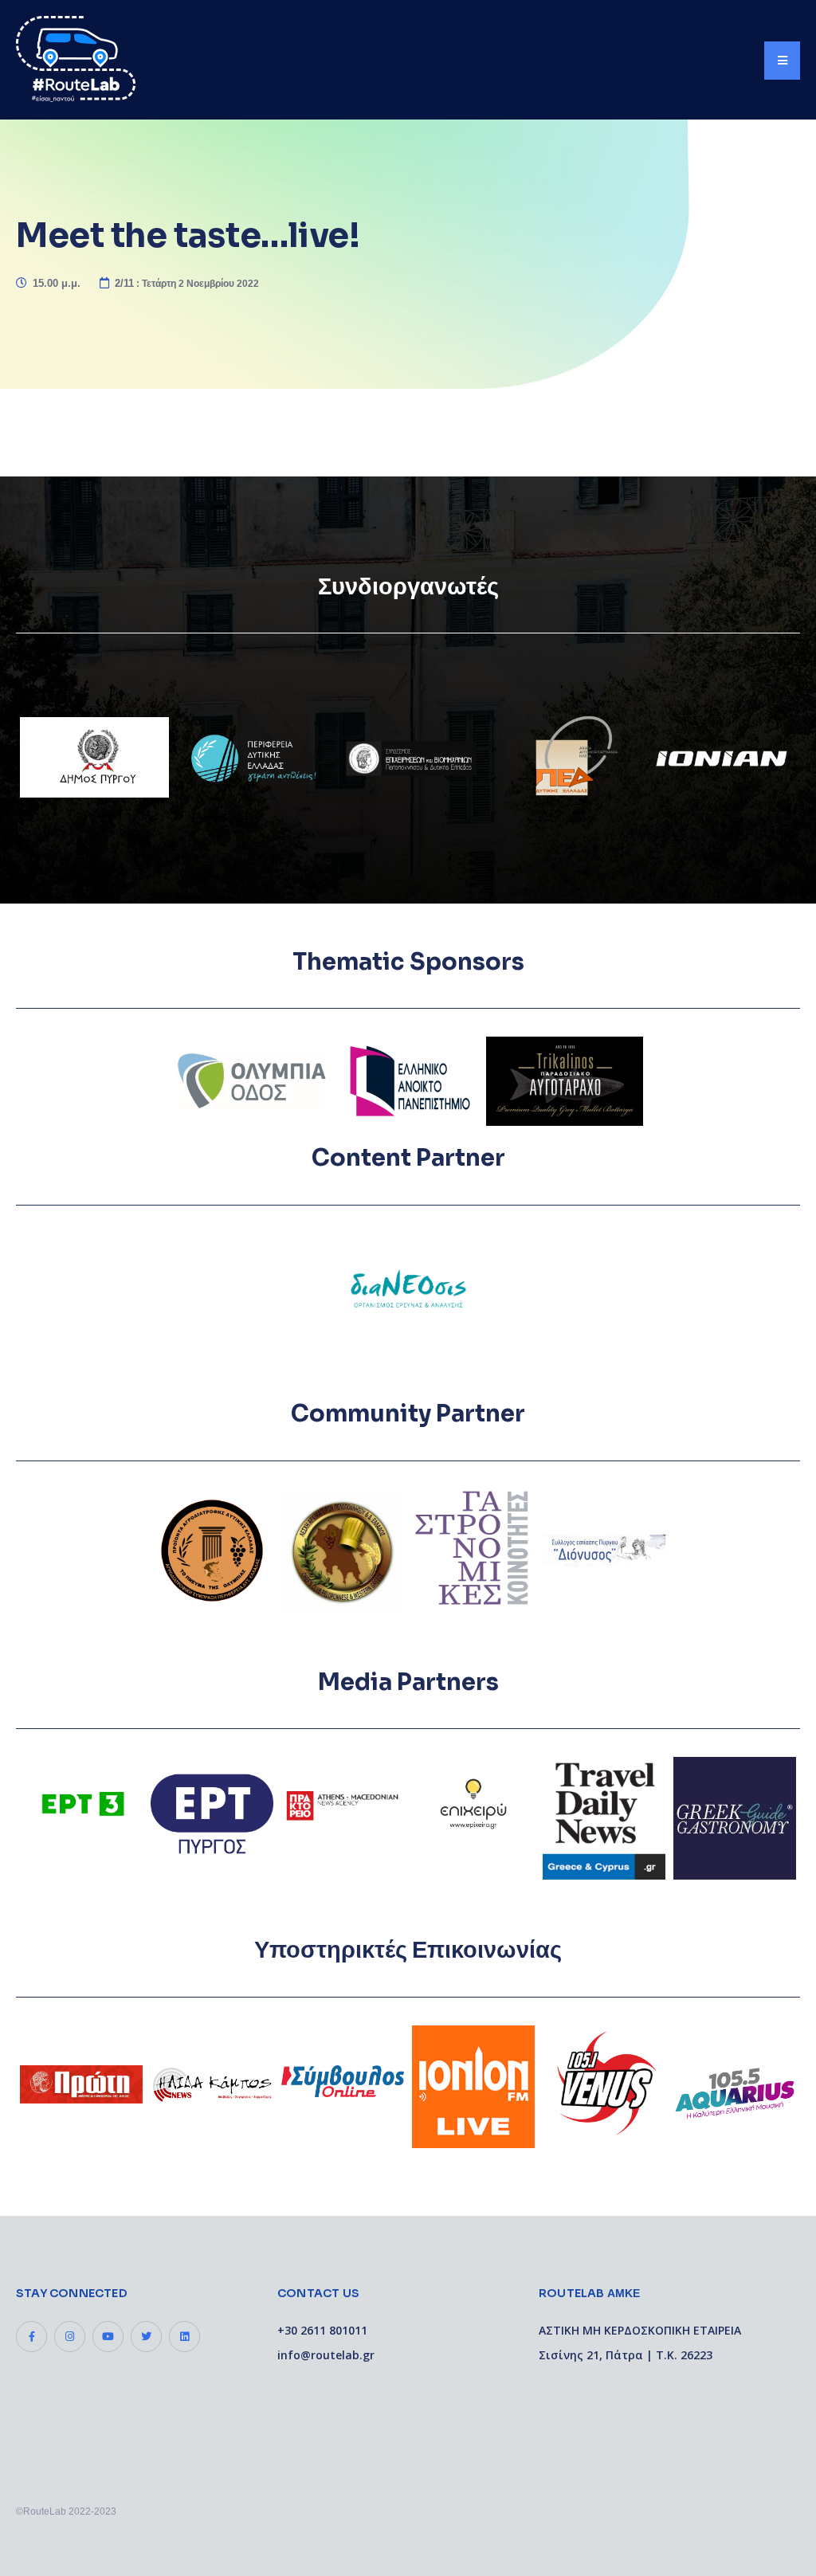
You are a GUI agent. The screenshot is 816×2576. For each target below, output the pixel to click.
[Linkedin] (184, 2337)
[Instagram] (70, 2337)
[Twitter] (146, 2337)
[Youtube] (108, 2337)
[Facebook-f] (31, 2337)
